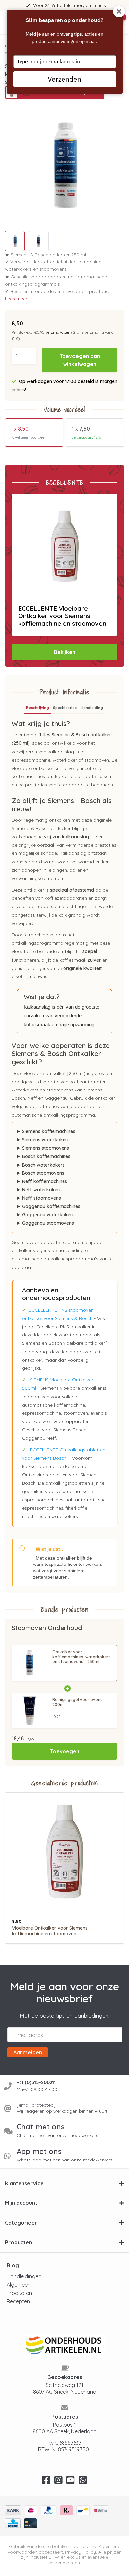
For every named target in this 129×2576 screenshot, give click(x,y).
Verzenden (64, 79)
